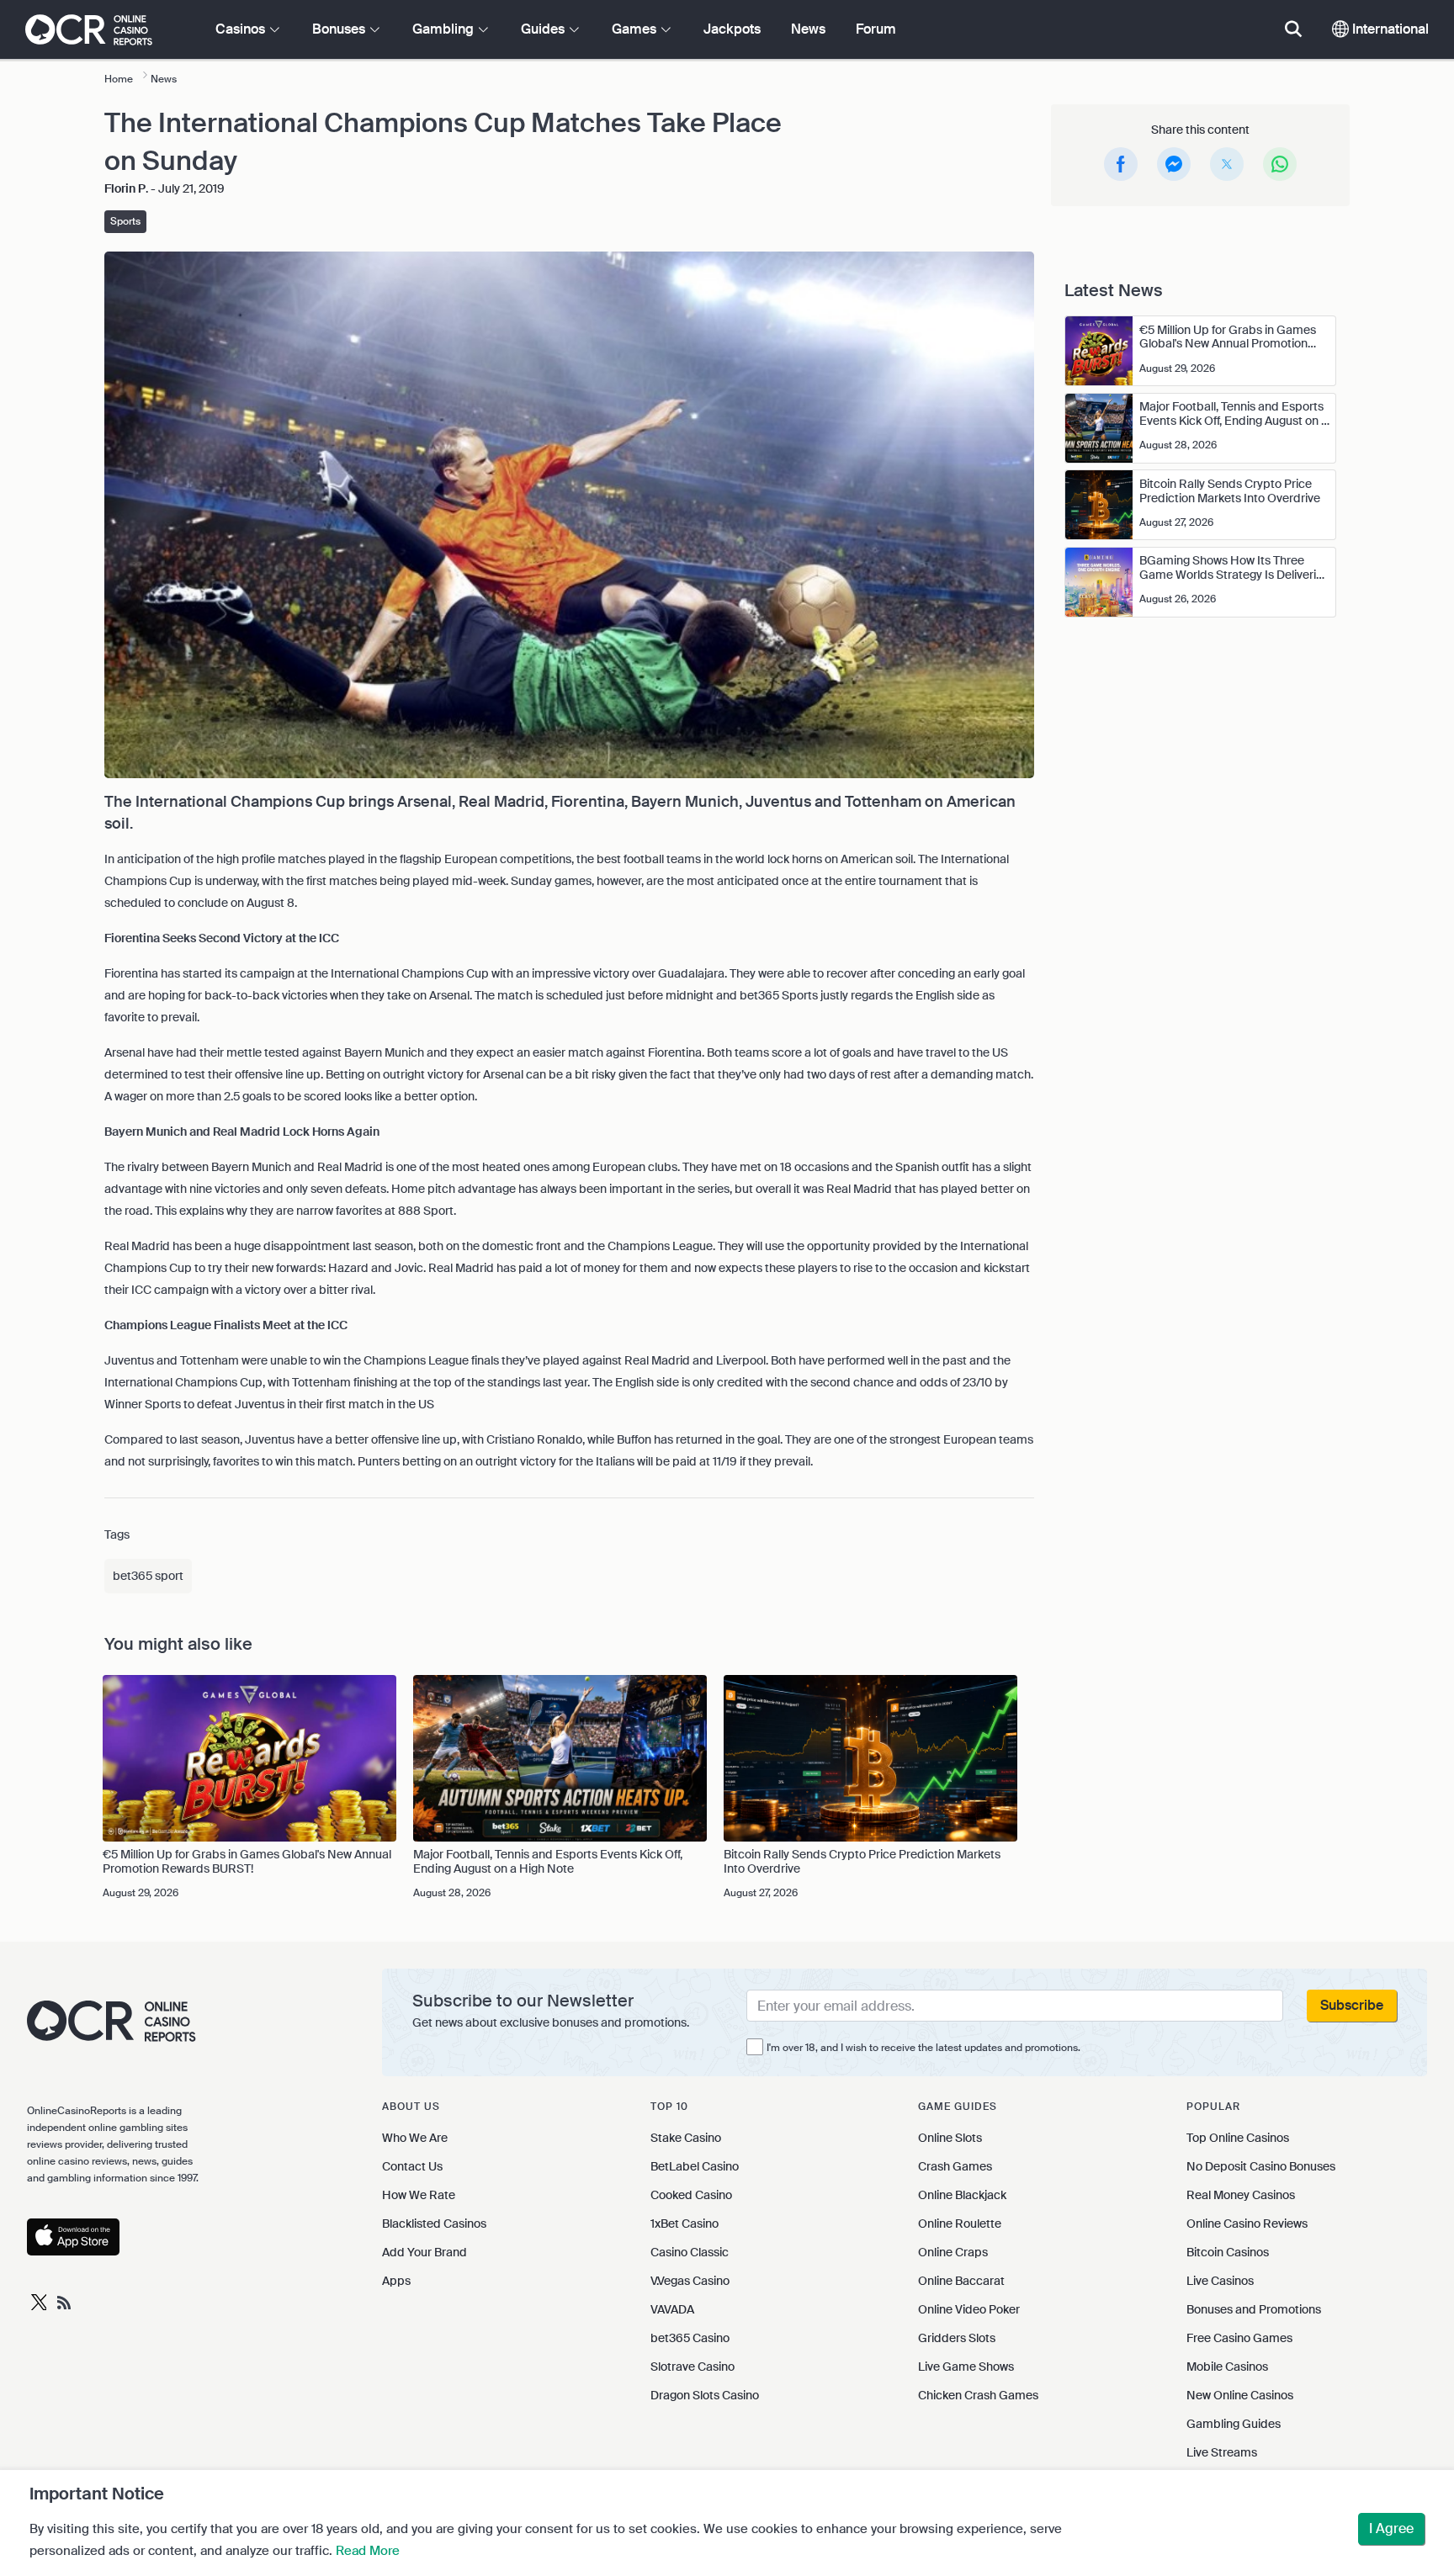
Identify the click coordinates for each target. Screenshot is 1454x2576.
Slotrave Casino (693, 2367)
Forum (876, 29)
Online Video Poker (969, 2309)
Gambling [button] (445, 29)
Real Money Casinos (1241, 2195)
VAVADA (672, 2309)
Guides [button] (544, 29)
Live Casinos (1220, 2281)
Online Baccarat (961, 2281)
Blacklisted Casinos (434, 2224)
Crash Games (955, 2166)
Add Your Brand (425, 2252)
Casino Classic (690, 2252)
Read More (368, 2551)
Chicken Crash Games (978, 2395)
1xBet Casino (685, 2224)
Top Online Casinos (1238, 2138)
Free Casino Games (1239, 2338)
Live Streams (1222, 2452)
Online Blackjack (962, 2195)
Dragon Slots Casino (705, 2395)
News (808, 29)
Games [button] (636, 29)
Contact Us (412, 2166)
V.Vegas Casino (690, 2281)
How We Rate (419, 2195)
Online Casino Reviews (1247, 2224)
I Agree (1391, 2528)
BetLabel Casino (695, 2166)
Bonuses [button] (340, 29)
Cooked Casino (691, 2195)
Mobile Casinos (1227, 2367)
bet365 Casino (690, 2338)
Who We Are (415, 2138)
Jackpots (732, 29)
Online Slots (950, 2138)
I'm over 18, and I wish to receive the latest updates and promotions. (923, 2048)
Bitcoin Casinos (1228, 2252)
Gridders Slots (957, 2338)
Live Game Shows (966, 2367)
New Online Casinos (1240, 2395)
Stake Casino (686, 2138)
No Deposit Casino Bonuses (1261, 2166)
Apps (396, 2281)
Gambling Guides (1234, 2424)
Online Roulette (960, 2224)
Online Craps (953, 2252)
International (1389, 29)
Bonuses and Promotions (1254, 2309)
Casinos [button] (242, 29)
